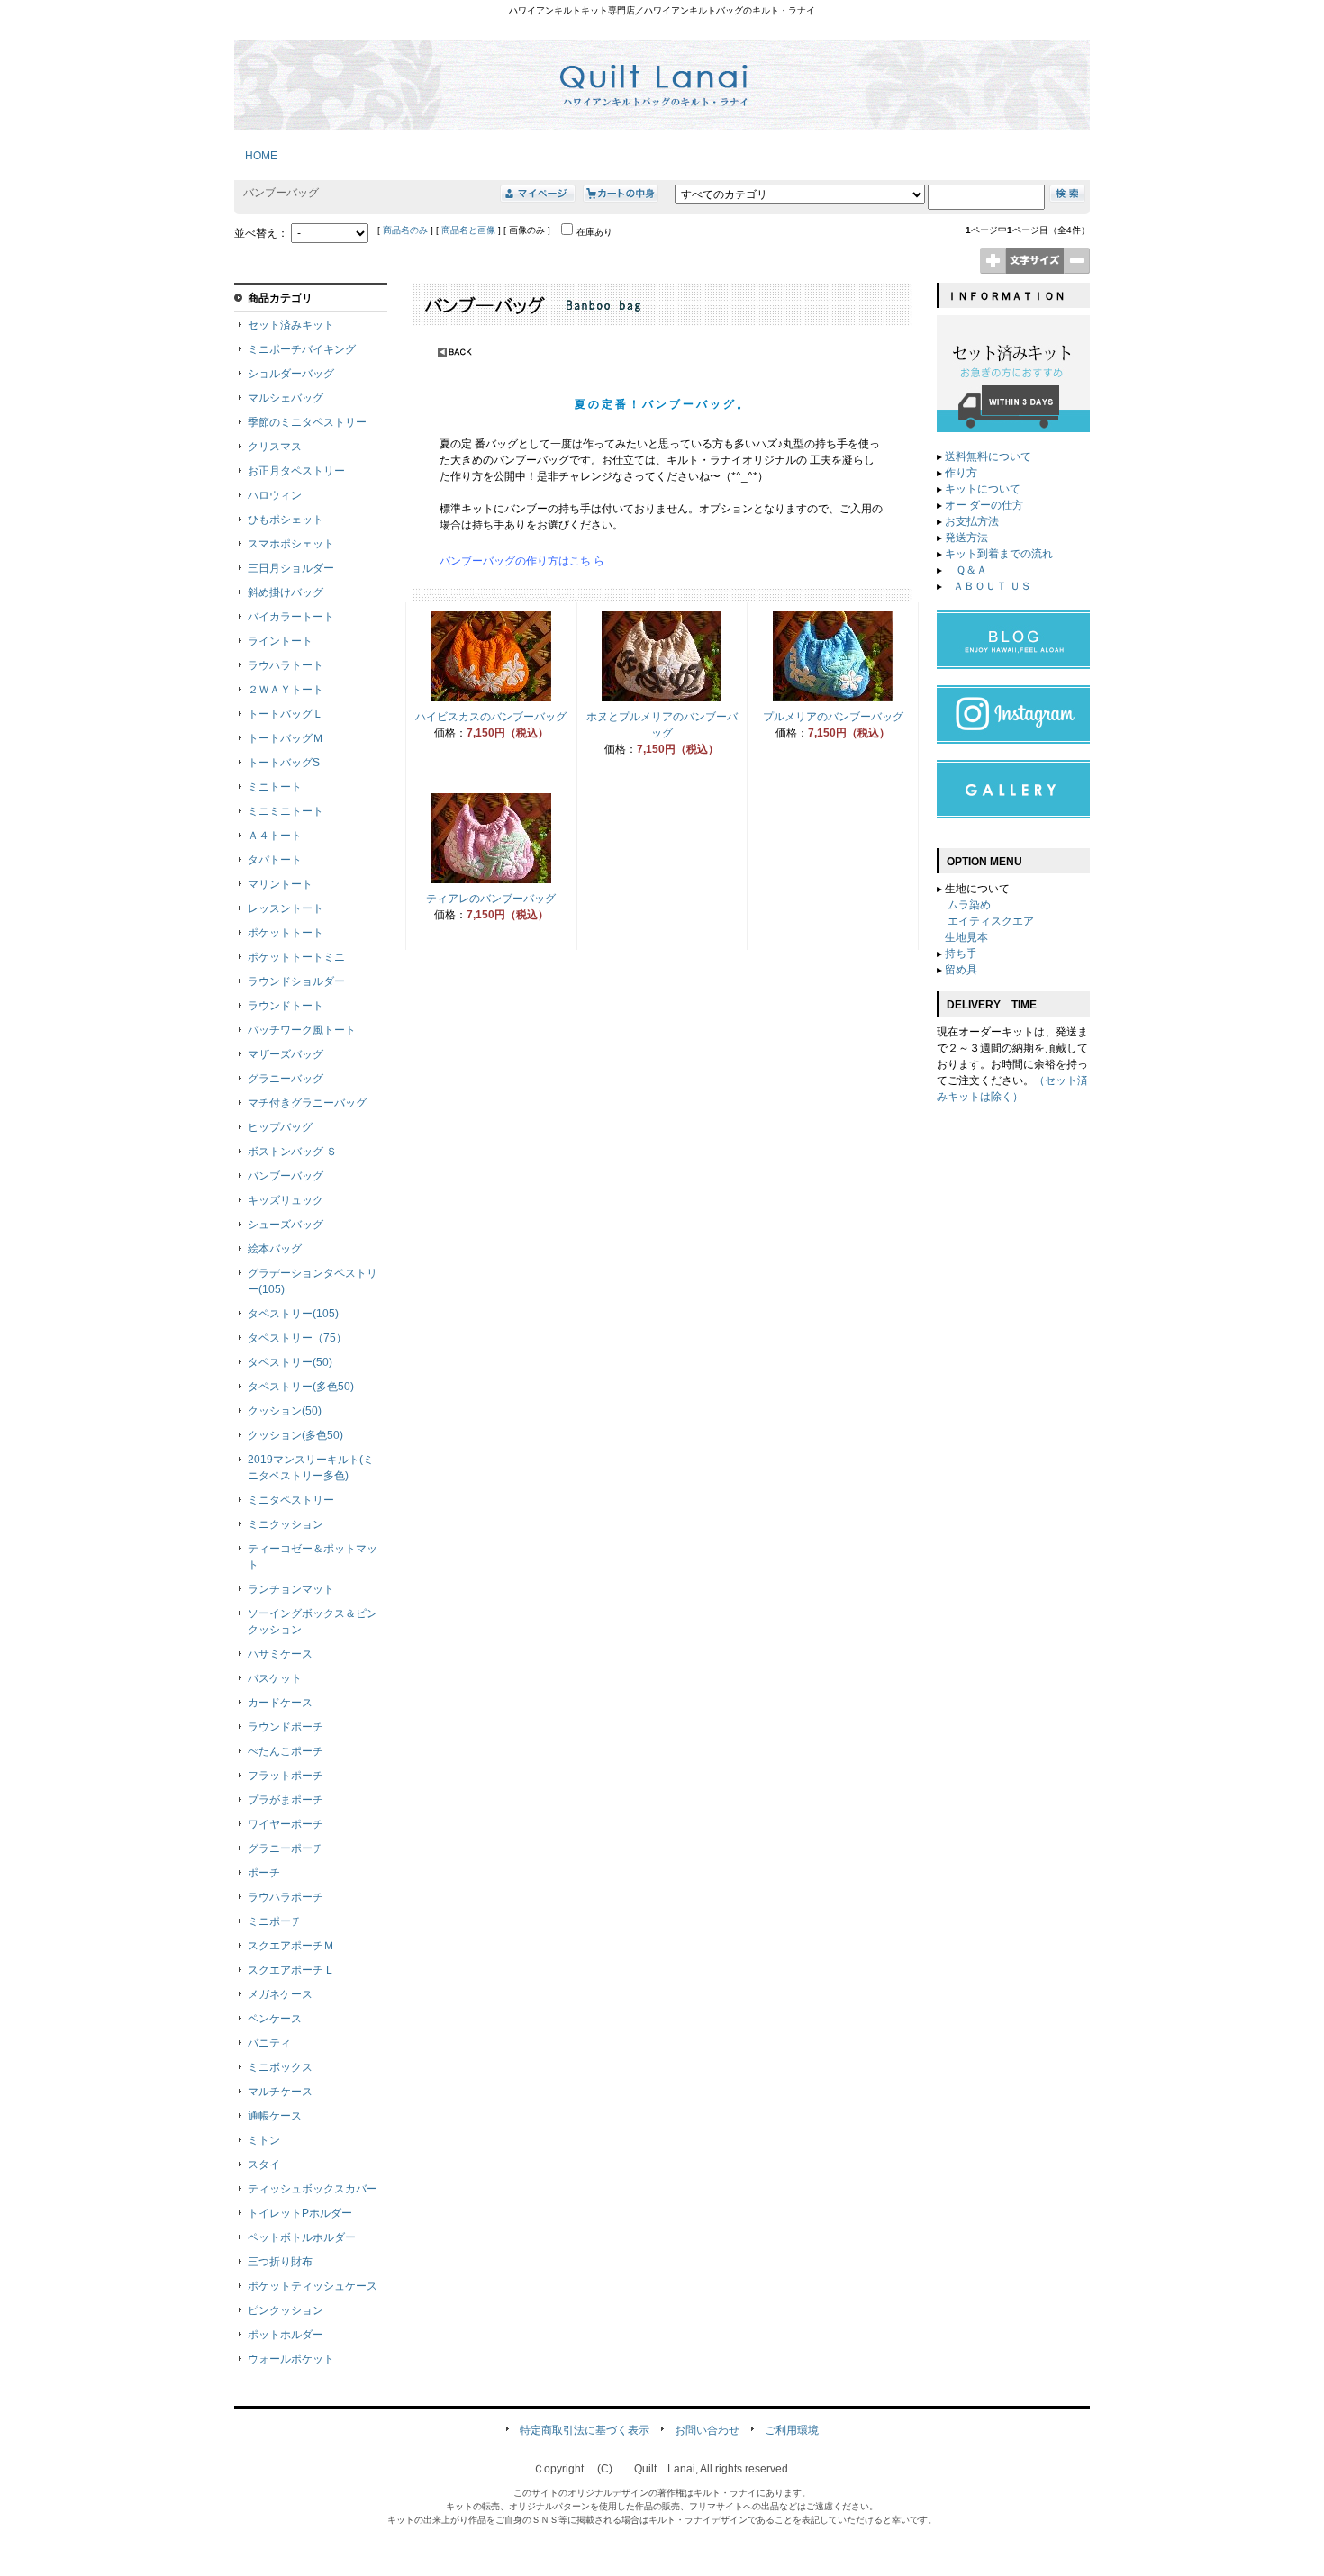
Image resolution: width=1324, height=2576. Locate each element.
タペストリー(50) (290, 1362)
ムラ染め (969, 905)
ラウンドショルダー (296, 981)
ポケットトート (286, 933)
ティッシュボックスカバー (313, 2189)
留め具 (961, 970)
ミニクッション (286, 1524)
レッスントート (286, 908)
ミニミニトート (286, 811)
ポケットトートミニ (296, 957)
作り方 (961, 473)
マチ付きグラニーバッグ (307, 1103)
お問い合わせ (707, 2430)
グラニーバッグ (286, 1079)
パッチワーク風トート (302, 1030)
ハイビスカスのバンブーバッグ (491, 717)
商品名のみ (405, 230)
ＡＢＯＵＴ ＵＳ (992, 586)
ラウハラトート (286, 665)
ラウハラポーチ (286, 1897)
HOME (256, 156)
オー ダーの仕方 (984, 505)
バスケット (275, 1678)
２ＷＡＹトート (286, 690)
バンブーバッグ (286, 1176)
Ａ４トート (275, 836)
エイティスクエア (991, 921)
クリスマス (275, 447)
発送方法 (966, 538)
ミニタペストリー (291, 1500)
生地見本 (966, 937)
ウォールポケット (291, 2359)
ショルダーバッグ (291, 374)
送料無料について (988, 456)
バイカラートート (291, 617)
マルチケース (280, 2092)
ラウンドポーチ (286, 1727)
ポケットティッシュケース (313, 2286)
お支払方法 (972, 521)
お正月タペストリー (296, 471)
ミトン (264, 2140)
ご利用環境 (792, 2430)
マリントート (280, 884)
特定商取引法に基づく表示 (585, 2430)
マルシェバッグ (286, 398)
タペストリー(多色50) (301, 1387)
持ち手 (961, 954)
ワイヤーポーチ (286, 1824)
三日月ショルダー (291, 568)
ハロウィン (275, 495)
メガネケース (280, 1994)
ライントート (280, 641)
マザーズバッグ (286, 1054)
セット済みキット (291, 325)
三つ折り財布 (280, 2262)
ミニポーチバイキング (302, 349)
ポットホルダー (286, 2335)
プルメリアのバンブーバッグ (833, 717)
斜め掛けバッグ (286, 592)
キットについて (983, 489)
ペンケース (275, 2019)
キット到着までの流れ (999, 554)
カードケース (280, 1703)
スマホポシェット (291, 544)
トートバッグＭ (286, 738)
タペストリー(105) (293, 1314)
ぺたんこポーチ (286, 1751)
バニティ (269, 2043)
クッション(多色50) (295, 1435)
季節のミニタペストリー (307, 422)
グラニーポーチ (286, 1848)
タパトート (275, 860)
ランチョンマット (291, 1589)
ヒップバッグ (280, 1127)
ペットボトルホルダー (302, 2237)
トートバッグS (284, 763)
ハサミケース (280, 1654)
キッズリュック (286, 1200)
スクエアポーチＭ (291, 1946)
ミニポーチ (275, 1921)
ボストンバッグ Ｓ (292, 1152)
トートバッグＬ (286, 714)
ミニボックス (280, 2067)
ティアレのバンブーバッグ (491, 899)
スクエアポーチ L (290, 1970)
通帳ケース (275, 2116)
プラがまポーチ (286, 1800)
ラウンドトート (286, 1006)
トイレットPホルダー (300, 2213)
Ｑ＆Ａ (970, 570)
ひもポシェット (286, 520)
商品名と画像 (468, 230)
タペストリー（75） (297, 1338)
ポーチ (264, 1873)
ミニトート (275, 787)
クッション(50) (285, 1411)
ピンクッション (286, 2310)
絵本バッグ (275, 1249)
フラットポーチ (286, 1776)
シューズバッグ (286, 1225)
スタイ (264, 2165)
